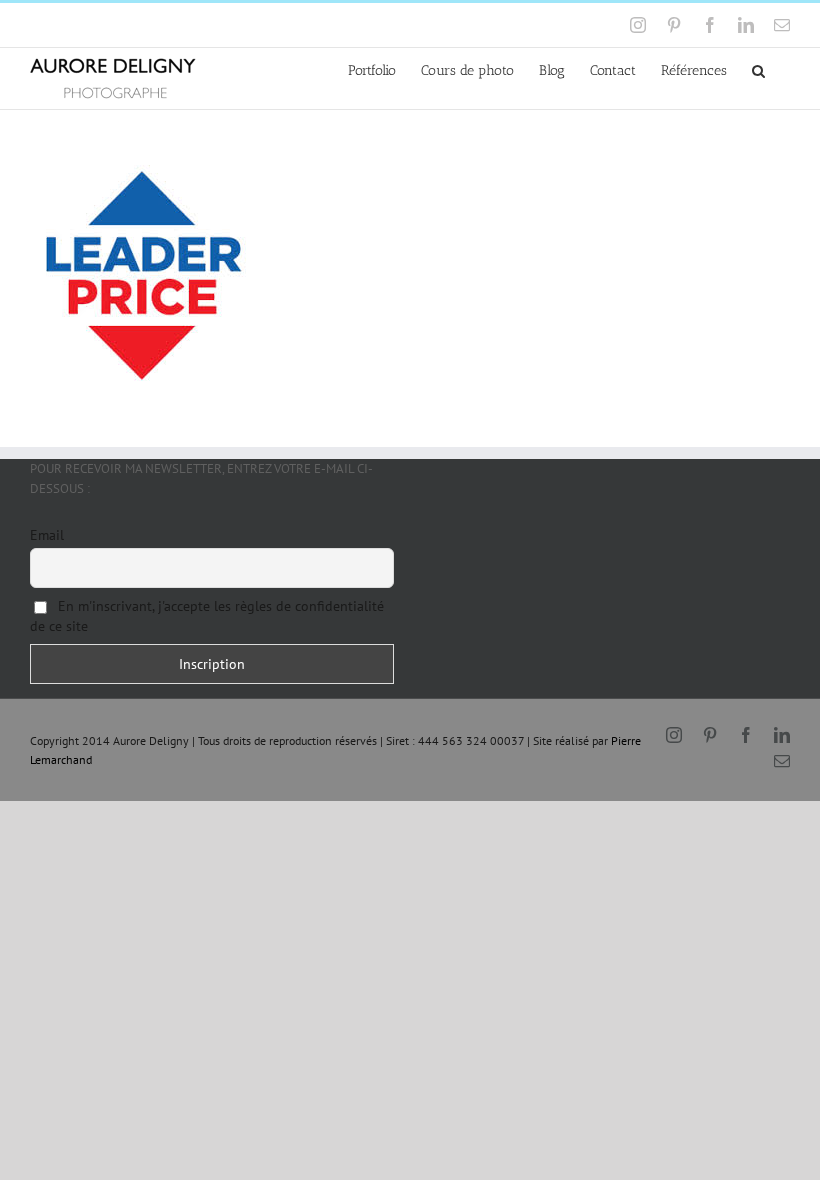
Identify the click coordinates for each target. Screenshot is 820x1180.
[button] (758, 69)
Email (47, 535)
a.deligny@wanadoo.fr (201, 24)
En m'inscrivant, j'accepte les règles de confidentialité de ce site (207, 616)
